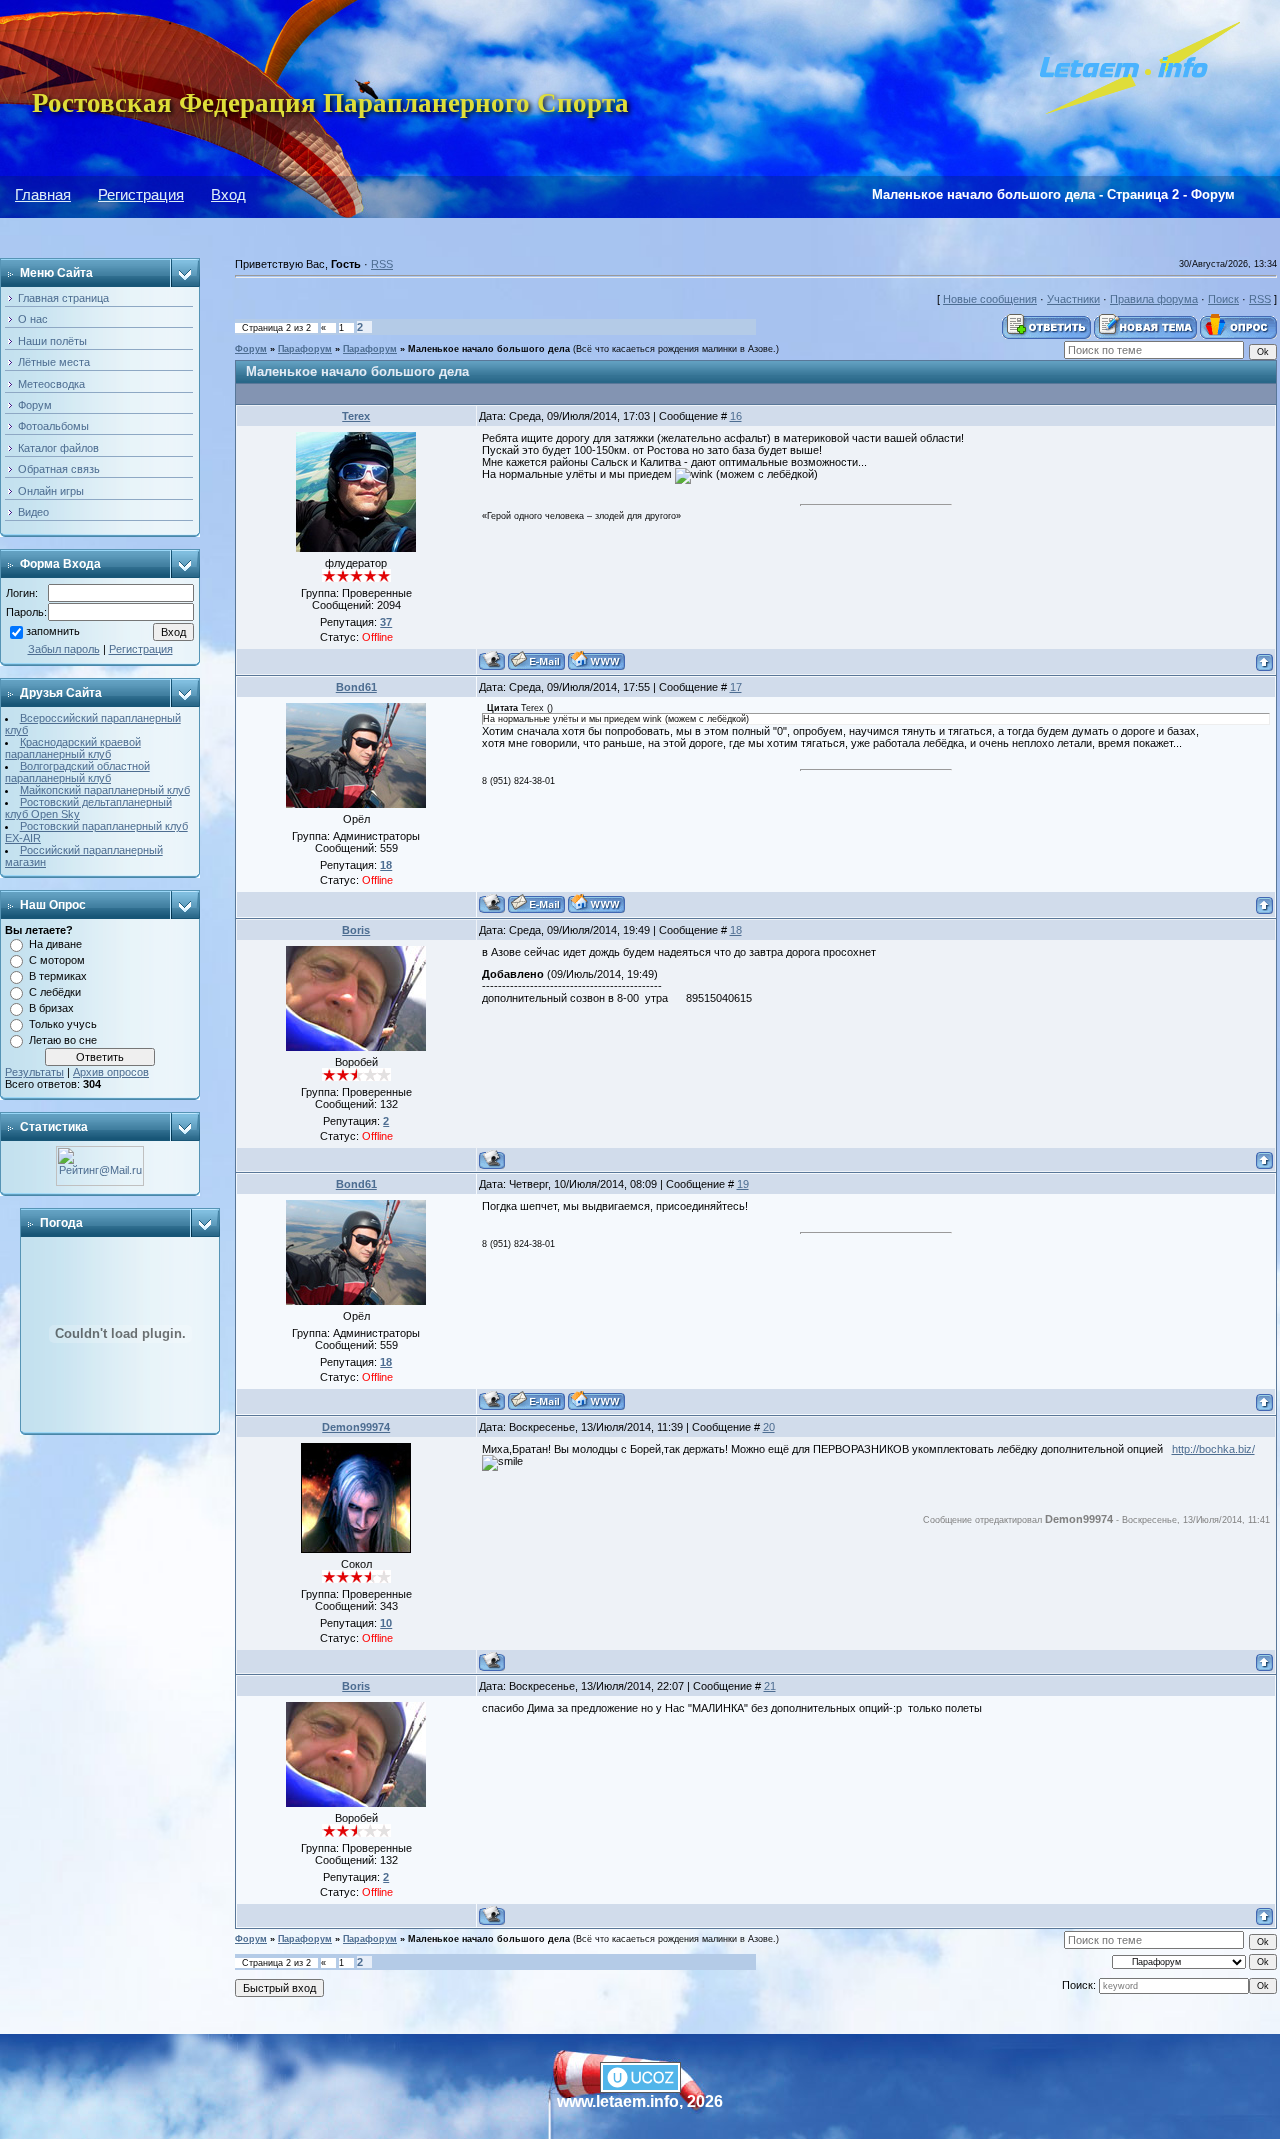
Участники (1073, 299)
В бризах (51, 1008)
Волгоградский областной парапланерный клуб (77, 772)
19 (743, 1184)
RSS (382, 264)
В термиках (58, 976)
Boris (356, 930)
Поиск (1223, 299)
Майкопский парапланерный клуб (105, 790)
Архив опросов (111, 1072)
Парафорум (305, 349)
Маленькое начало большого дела (489, 349)
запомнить (53, 632)
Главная (43, 194)
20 (769, 1427)
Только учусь (63, 1024)
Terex (356, 416)
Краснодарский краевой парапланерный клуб (73, 748)
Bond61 (356, 687)
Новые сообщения (990, 299)
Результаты (34, 1072)
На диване (55, 944)
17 (736, 687)
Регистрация (141, 194)
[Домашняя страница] (596, 660)
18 (736, 930)
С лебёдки (55, 992)
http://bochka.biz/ (1213, 1449)
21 (770, 1686)
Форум (251, 349)
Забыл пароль (64, 649)
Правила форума (1154, 299)
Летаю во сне (63, 1040)
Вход (228, 194)
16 (736, 416)
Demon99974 (356, 1427)
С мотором (57, 960)
